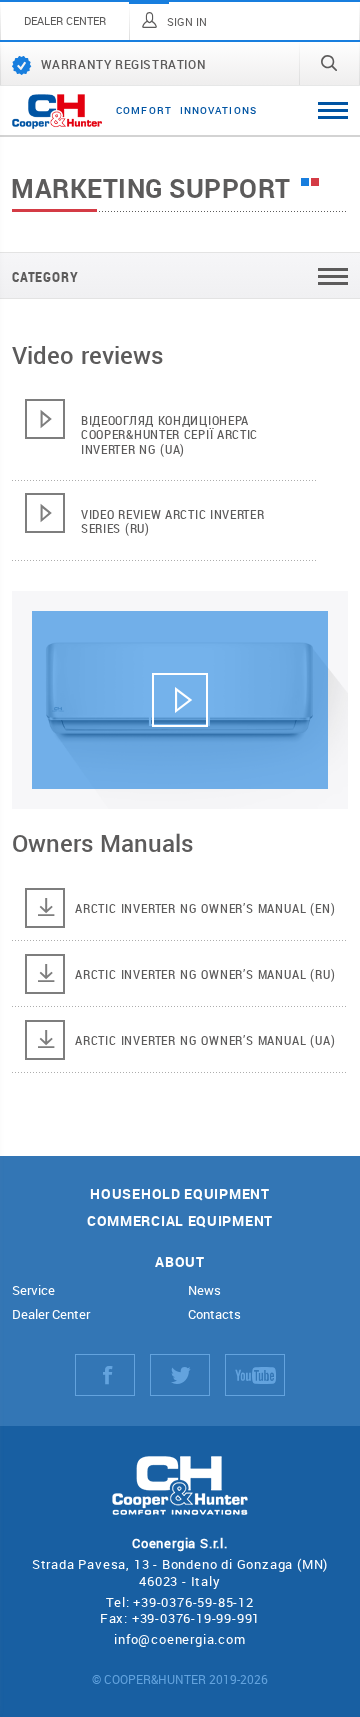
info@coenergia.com (179, 1639)
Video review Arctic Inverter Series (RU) (173, 521)
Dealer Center (51, 1314)
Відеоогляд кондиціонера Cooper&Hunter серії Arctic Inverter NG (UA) (169, 434)
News (204, 1290)
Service (33, 1290)
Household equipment (179, 1194)
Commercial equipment (180, 1221)
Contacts (214, 1314)
